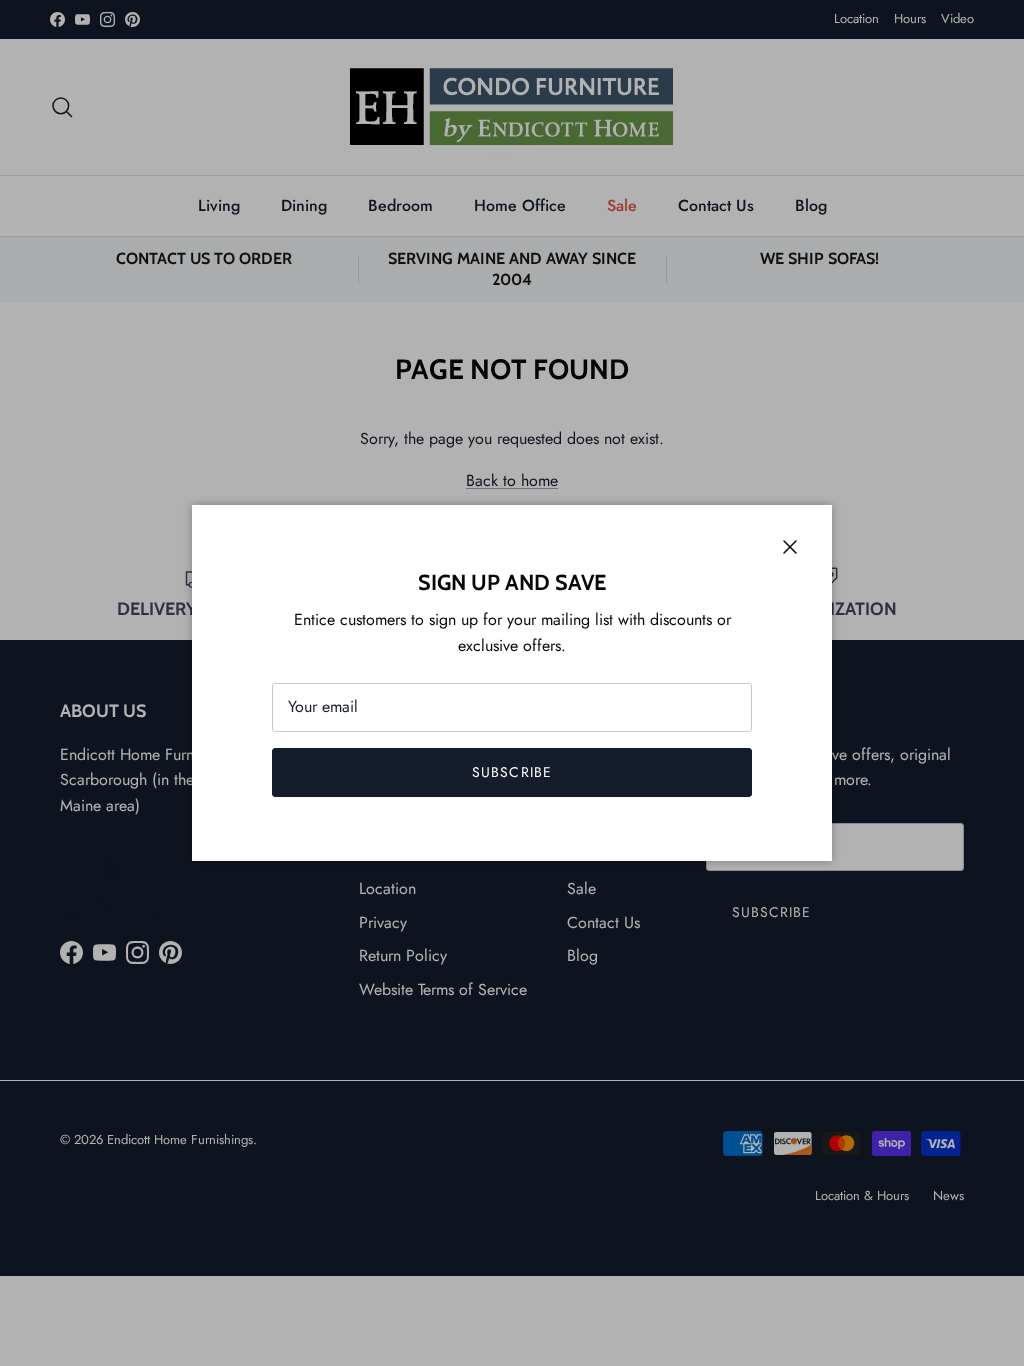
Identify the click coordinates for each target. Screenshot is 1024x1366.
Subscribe (512, 772)
